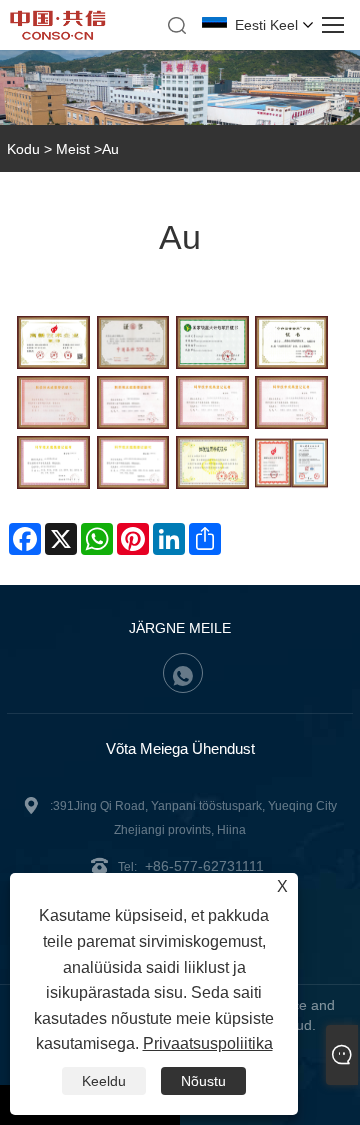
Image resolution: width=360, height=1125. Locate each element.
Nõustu (203, 1081)
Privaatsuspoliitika (208, 1043)
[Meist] (180, 87)
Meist (73, 149)
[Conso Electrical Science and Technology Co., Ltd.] (58, 35)
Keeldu (104, 1081)
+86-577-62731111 (204, 866)
